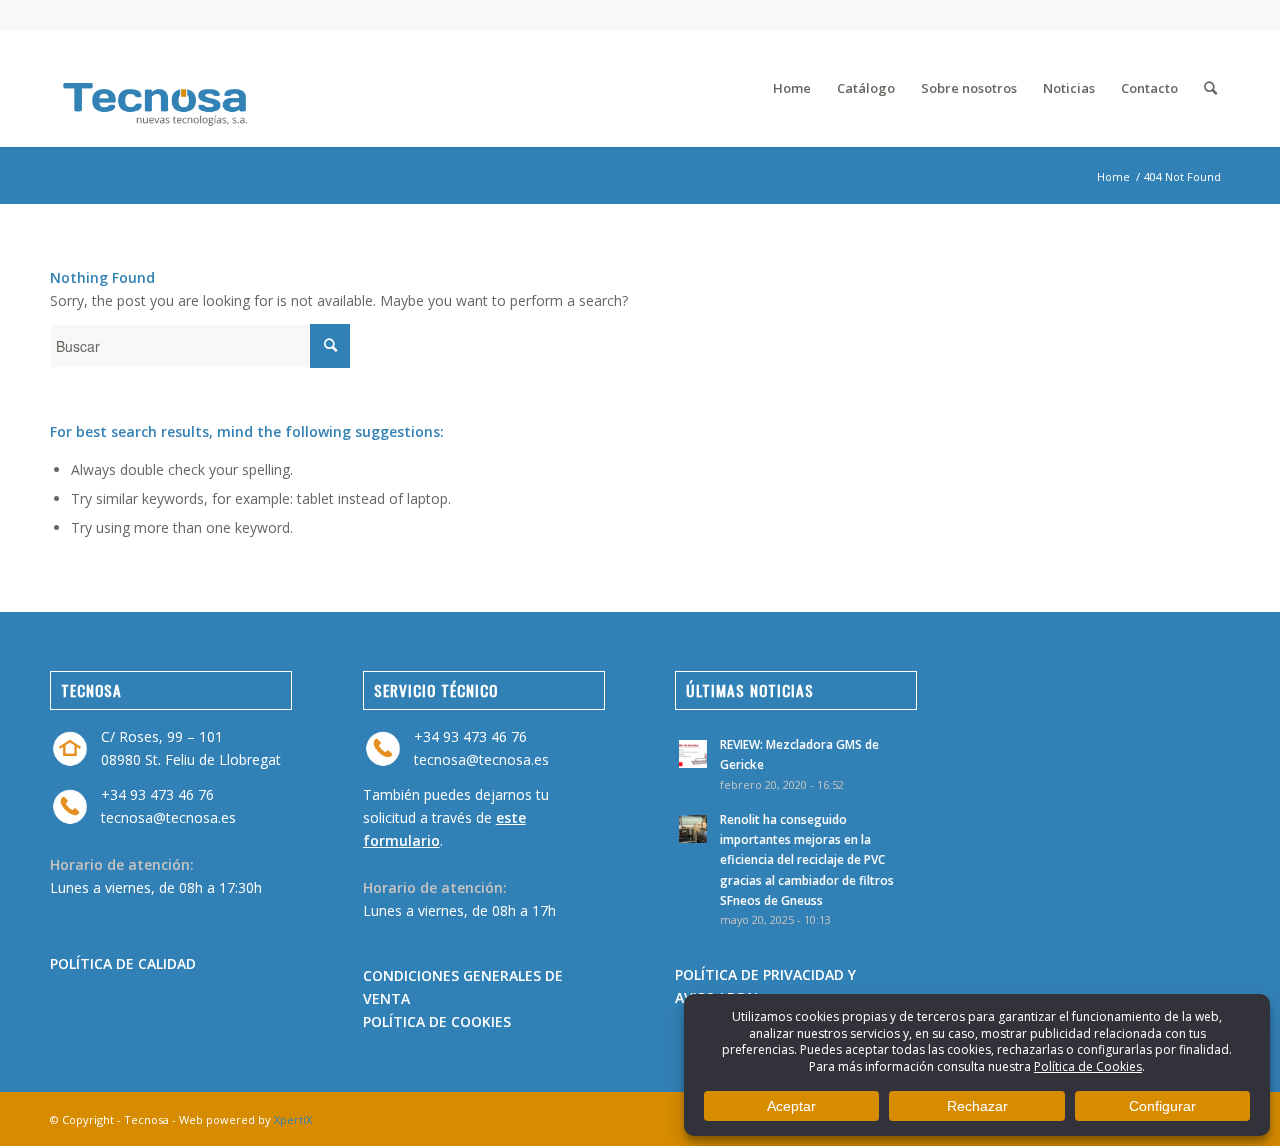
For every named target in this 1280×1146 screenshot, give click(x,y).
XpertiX (293, 1119)
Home (1113, 176)
